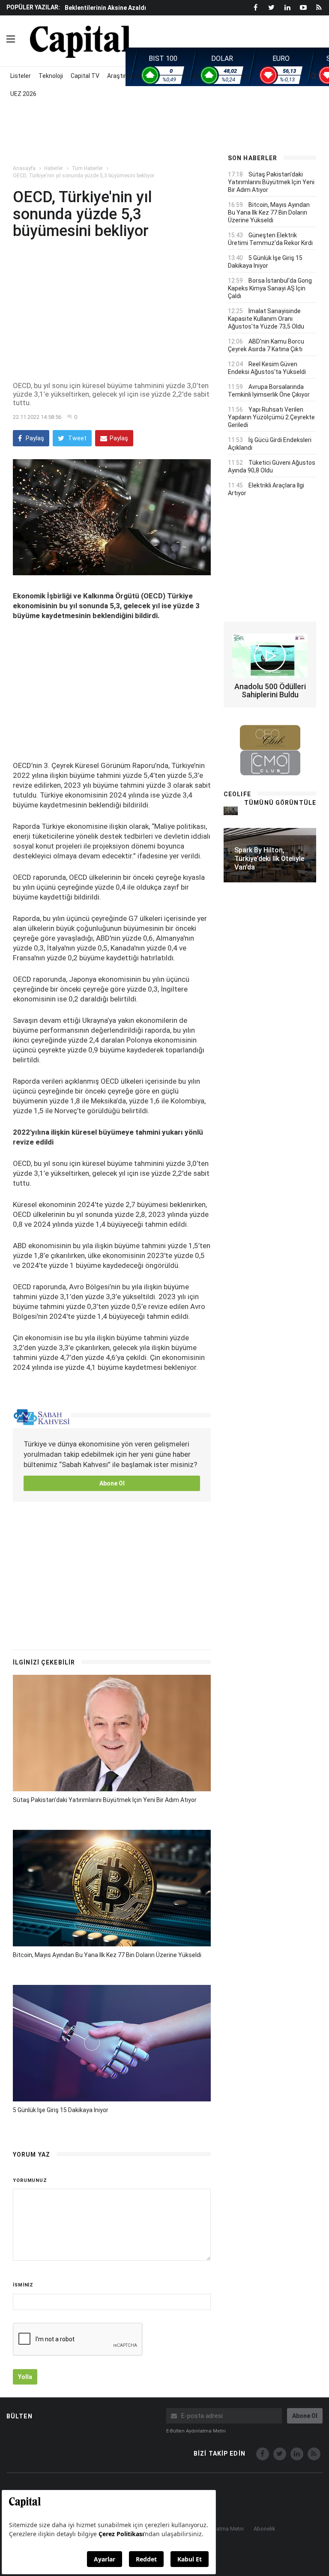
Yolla (25, 2377)
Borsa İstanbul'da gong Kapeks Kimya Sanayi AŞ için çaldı (270, 288)
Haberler (54, 168)
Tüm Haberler (87, 168)
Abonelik (265, 2529)
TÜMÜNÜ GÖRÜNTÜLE (280, 803)
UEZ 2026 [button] (23, 94)
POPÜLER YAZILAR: (33, 7)
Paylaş (34, 438)
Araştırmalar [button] (124, 76)
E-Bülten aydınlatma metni (196, 2431)
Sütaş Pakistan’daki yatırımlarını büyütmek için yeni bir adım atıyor (105, 1800)
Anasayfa (24, 168)
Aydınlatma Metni (223, 2529)
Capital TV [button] (85, 76)
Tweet (77, 438)
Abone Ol (112, 1483)
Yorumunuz (30, 2180)
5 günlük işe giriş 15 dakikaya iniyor (61, 2110)
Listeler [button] (21, 76)
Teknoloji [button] (51, 76)
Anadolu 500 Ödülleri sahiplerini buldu (270, 691)
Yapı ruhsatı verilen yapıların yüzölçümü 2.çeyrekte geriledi (271, 417)
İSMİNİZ (23, 2285)
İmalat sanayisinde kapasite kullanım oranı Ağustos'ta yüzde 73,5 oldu (266, 319)
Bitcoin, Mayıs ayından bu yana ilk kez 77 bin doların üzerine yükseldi (107, 1955)
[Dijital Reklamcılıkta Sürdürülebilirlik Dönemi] (231, 811)
